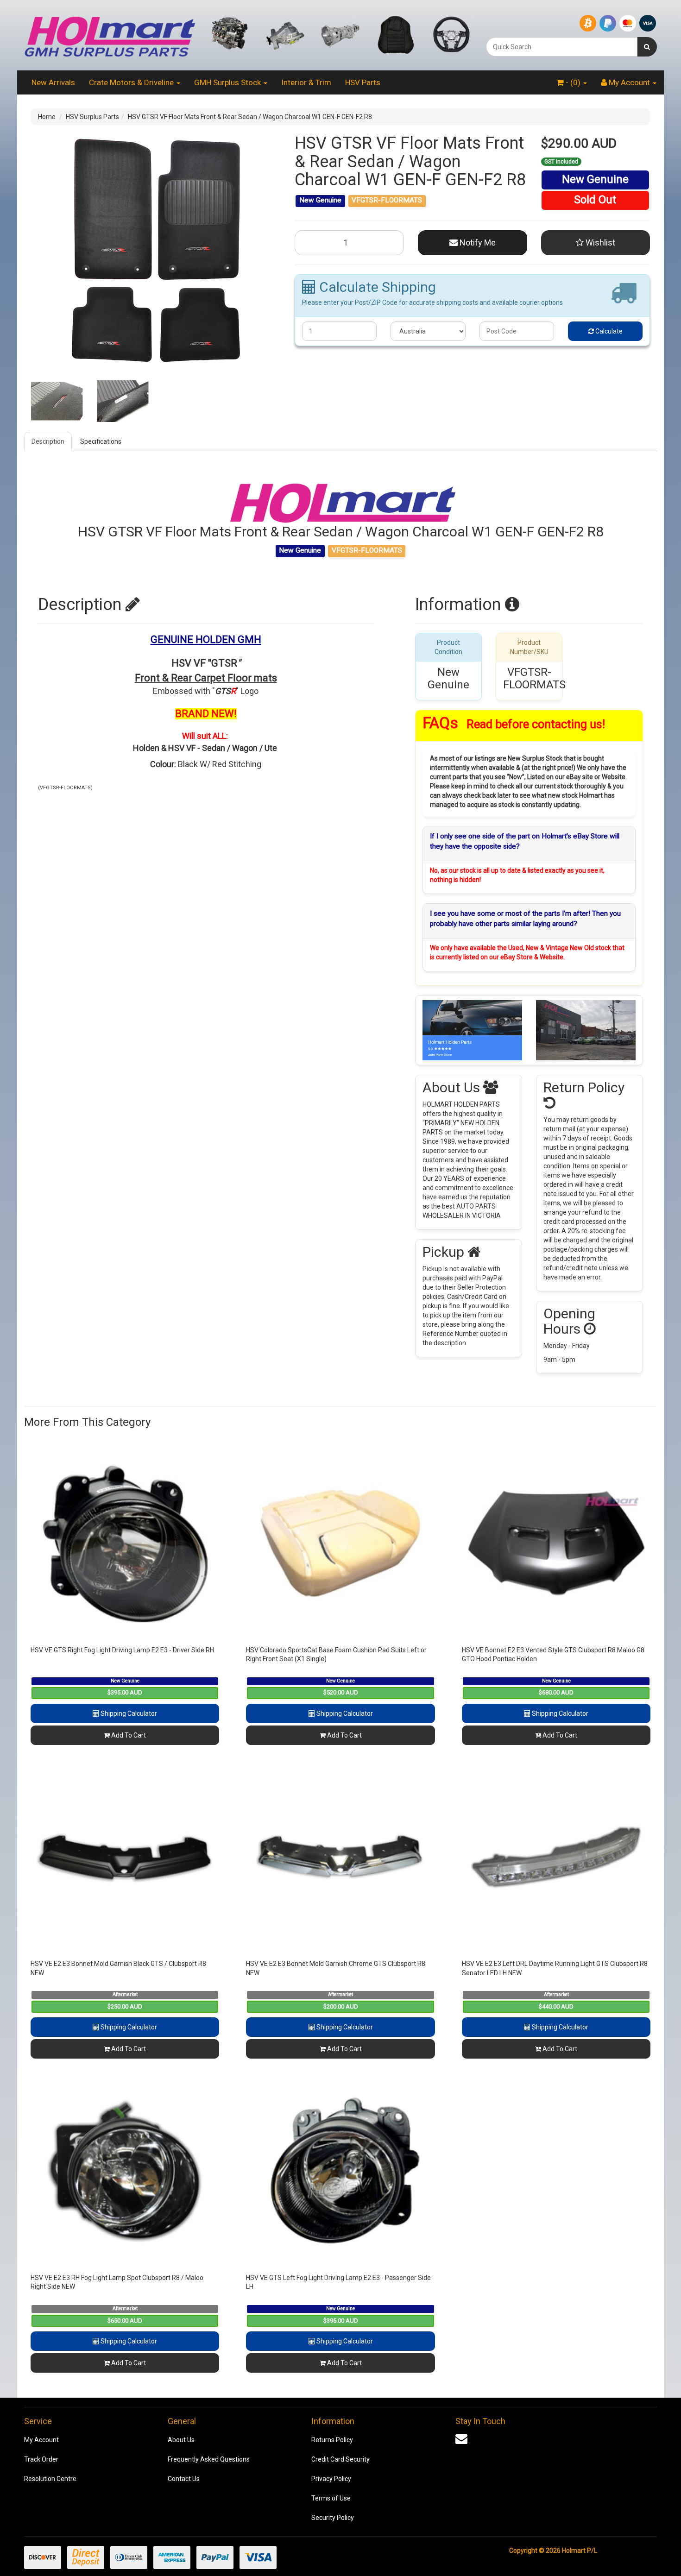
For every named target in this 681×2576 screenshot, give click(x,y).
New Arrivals (53, 82)
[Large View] (57, 401)
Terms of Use (331, 2498)
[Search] (647, 47)
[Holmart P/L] (110, 35)
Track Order (41, 2459)
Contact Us (184, 2479)
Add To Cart (128, 1735)
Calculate (608, 331)
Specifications (101, 441)
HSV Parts (363, 82)
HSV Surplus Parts (92, 117)
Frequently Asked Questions (209, 2459)
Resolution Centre (50, 2479)
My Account (41, 2440)
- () (573, 82)
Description (48, 441)
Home (47, 117)
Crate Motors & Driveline (132, 82)
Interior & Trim (306, 82)
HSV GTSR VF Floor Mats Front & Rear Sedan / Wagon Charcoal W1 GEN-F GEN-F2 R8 (250, 117)
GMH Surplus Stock (228, 82)
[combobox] (562, 47)
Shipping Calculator (128, 1713)
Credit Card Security (340, 2459)
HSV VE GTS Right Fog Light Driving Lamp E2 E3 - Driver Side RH (122, 1650)
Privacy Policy (331, 2479)
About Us (181, 2440)
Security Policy (333, 2518)
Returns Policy (332, 2440)
